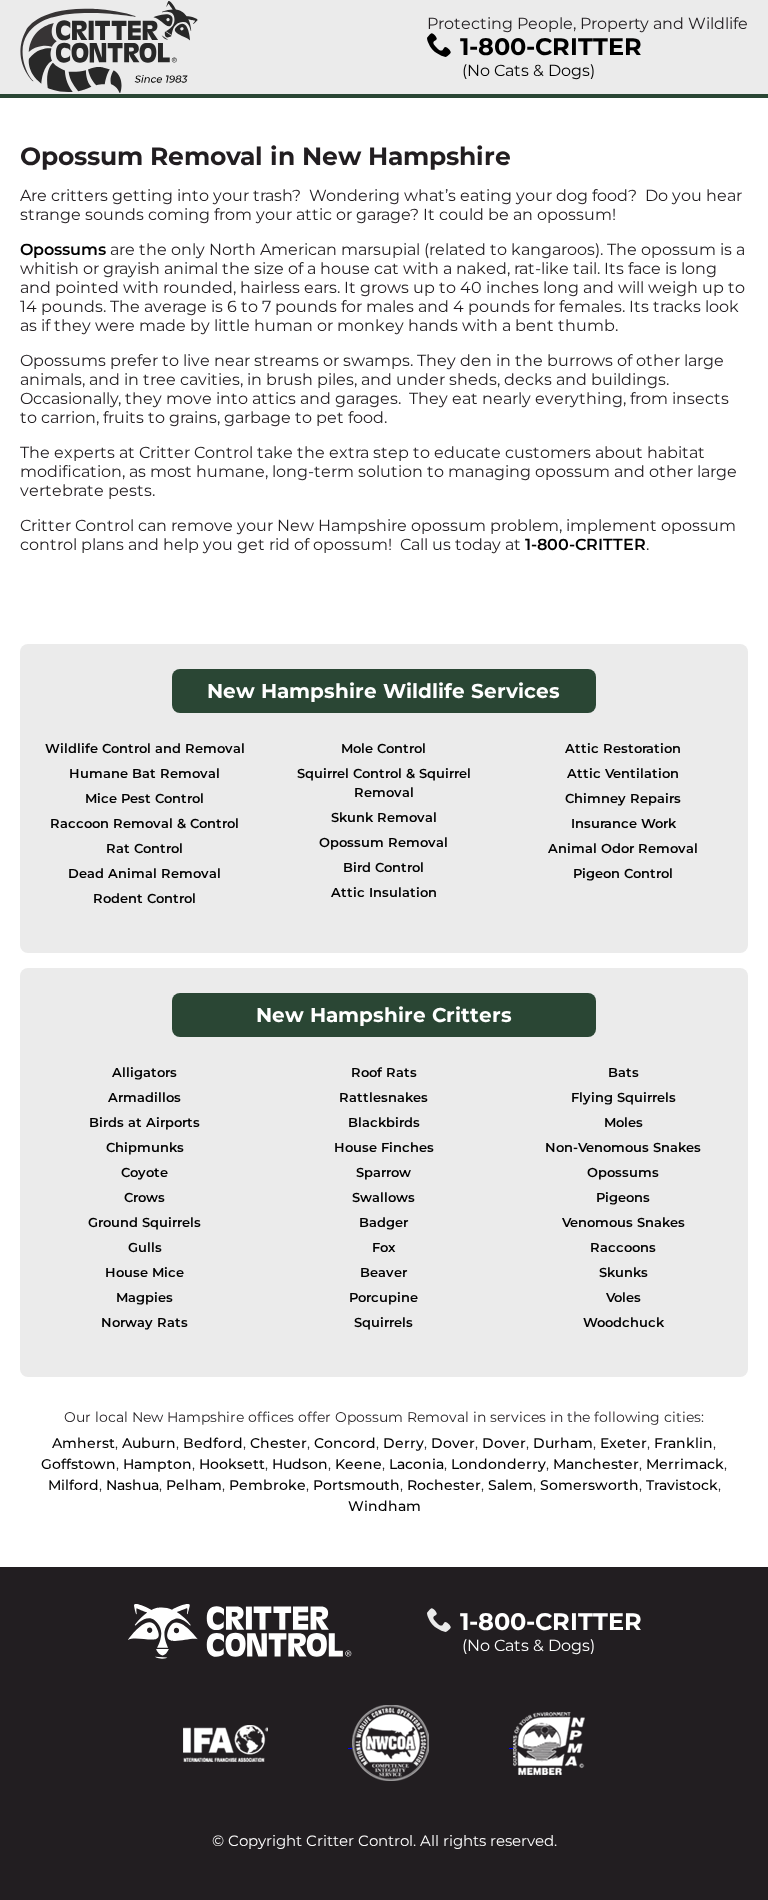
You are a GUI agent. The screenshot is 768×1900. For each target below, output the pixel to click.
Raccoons (623, 1247)
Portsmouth (356, 1485)
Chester (278, 1443)
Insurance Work (623, 823)
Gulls (145, 1247)
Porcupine (383, 1297)
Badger (383, 1222)
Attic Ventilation (623, 773)
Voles (623, 1297)
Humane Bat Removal (144, 773)
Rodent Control (144, 898)
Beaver (383, 1272)
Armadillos (144, 1097)
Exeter (623, 1443)
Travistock (682, 1485)
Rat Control (144, 848)
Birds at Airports (144, 1122)
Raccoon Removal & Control (144, 823)
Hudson (300, 1464)
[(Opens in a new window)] (267, 1741)
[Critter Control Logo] (109, 47)
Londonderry (498, 1464)
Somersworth (589, 1485)
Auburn (149, 1443)
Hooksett (232, 1464)
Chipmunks (145, 1147)
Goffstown (78, 1464)
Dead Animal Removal (144, 873)
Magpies (144, 1297)
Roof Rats (384, 1072)
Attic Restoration (623, 748)
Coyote (144, 1172)
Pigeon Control (623, 873)
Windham (384, 1506)
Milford (73, 1485)
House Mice (144, 1272)
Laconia (416, 1464)
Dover (453, 1443)
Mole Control (383, 748)
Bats (623, 1072)
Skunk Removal (384, 817)
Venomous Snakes (623, 1222)
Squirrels (383, 1322)
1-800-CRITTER (585, 544)
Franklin (683, 1443)
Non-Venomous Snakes (623, 1147)
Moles (623, 1122)
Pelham (194, 1485)
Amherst (83, 1443)
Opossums (63, 249)
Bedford (213, 1443)
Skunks (623, 1272)
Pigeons (623, 1197)
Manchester (596, 1464)
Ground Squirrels (144, 1222)
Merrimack (685, 1464)
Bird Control (383, 867)
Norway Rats (144, 1322)
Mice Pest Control (144, 798)
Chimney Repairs (623, 798)
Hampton (157, 1464)
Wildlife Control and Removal (145, 748)
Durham (563, 1443)
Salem (510, 1485)
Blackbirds (384, 1122)
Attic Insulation (384, 892)
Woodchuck (623, 1322)
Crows (144, 1197)
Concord (345, 1443)
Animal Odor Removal (623, 848)
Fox (383, 1247)
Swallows (383, 1197)
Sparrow (383, 1172)
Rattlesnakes (383, 1097)
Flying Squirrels (623, 1097)
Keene (358, 1464)
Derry (403, 1443)
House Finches (384, 1147)
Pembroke (267, 1485)
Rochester (444, 1485)
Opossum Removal (383, 842)
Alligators (144, 1072)
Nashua (132, 1485)
